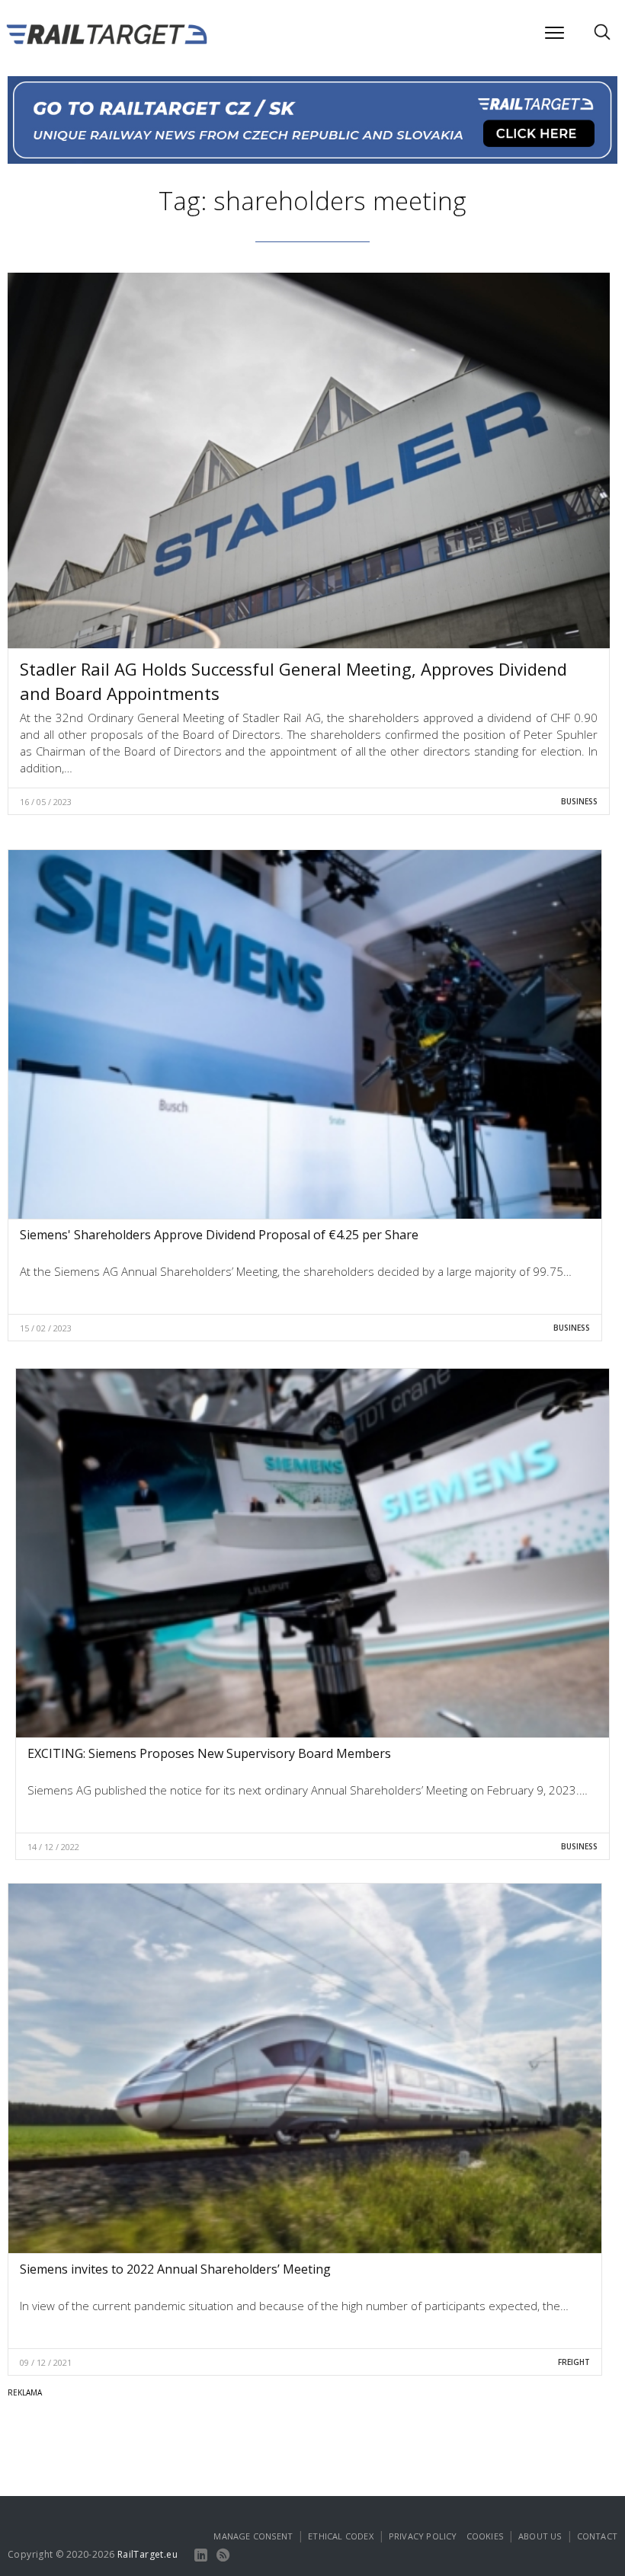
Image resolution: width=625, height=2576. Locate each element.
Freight (574, 2362)
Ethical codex (341, 2536)
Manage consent (253, 2536)
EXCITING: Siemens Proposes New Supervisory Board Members (209, 1753)
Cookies (485, 2536)
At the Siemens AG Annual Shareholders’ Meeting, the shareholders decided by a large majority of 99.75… (296, 1271)
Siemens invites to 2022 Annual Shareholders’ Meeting (175, 2269)
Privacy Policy (423, 2536)
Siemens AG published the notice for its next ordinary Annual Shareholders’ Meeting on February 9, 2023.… (308, 1790)
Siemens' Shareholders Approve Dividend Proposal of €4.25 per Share (219, 1235)
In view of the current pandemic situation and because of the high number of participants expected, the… (294, 2306)
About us (540, 2536)
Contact (597, 2536)
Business (579, 801)
